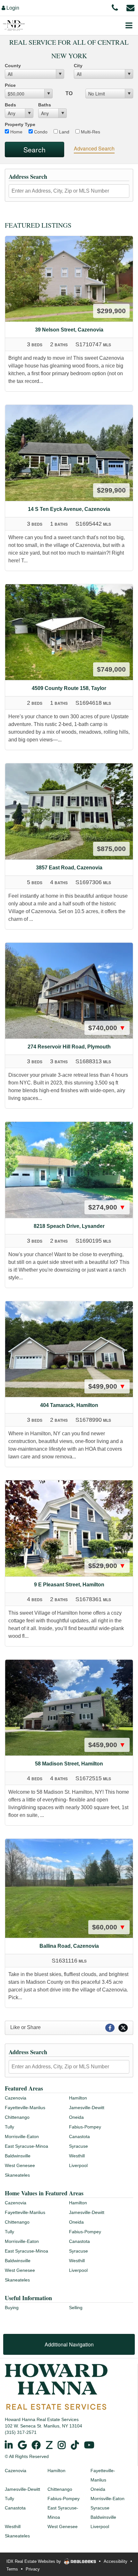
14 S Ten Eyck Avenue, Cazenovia (69, 509)
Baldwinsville (18, 2156)
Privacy (33, 2569)
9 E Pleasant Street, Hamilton (69, 1585)
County (13, 66)
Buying (12, 2308)
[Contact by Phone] (115, 7)
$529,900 (107, 1566)
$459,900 (107, 1745)
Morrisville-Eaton (22, 2136)
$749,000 (111, 669)
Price (10, 85)
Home (16, 132)
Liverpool (78, 2165)
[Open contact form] (130, 7)
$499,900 (107, 1386)
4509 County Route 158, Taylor (69, 688)
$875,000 (111, 849)
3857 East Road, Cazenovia (69, 868)
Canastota (79, 2136)
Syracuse (78, 2146)
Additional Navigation (69, 2344)
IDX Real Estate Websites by (34, 2561)
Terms (12, 2569)
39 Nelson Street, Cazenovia (69, 330)
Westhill (77, 2156)
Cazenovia (16, 2098)
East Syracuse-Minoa (26, 2146)
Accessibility (116, 2561)
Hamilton (78, 2098)
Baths (45, 105)
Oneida (76, 2117)
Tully (9, 2127)
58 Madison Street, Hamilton (69, 1764)
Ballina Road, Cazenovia (69, 1946)
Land (64, 132)
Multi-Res (90, 132)
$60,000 (109, 1927)
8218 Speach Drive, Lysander (69, 1226)
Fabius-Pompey (85, 2127)
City (78, 66)
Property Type (20, 124)
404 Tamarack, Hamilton (69, 1405)
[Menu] (129, 25)
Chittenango (17, 2117)
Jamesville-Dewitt (87, 2108)
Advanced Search (94, 148)
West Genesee (20, 2165)
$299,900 (111, 311)
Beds (10, 105)
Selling (76, 2308)
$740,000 (107, 1028)
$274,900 (107, 1207)
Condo (40, 132)
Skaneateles (17, 2175)
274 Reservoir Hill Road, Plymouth (69, 1047)
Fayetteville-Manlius (25, 2108)
